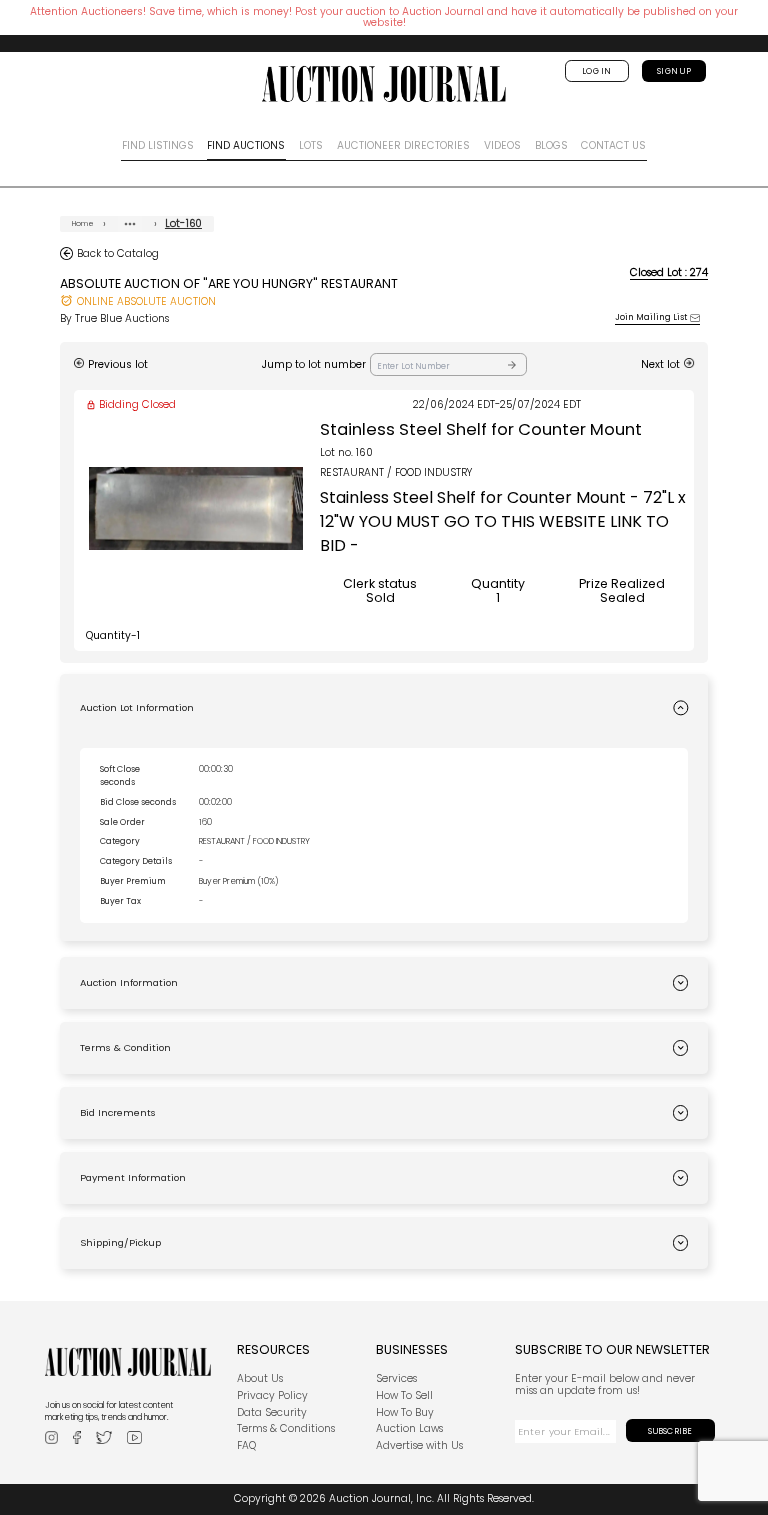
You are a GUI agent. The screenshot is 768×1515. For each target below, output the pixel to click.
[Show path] (130, 224)
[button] (384, 708)
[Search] (512, 364)
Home (83, 223)
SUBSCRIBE (670, 1431)
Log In (596, 71)
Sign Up (674, 71)
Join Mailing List (651, 318)
